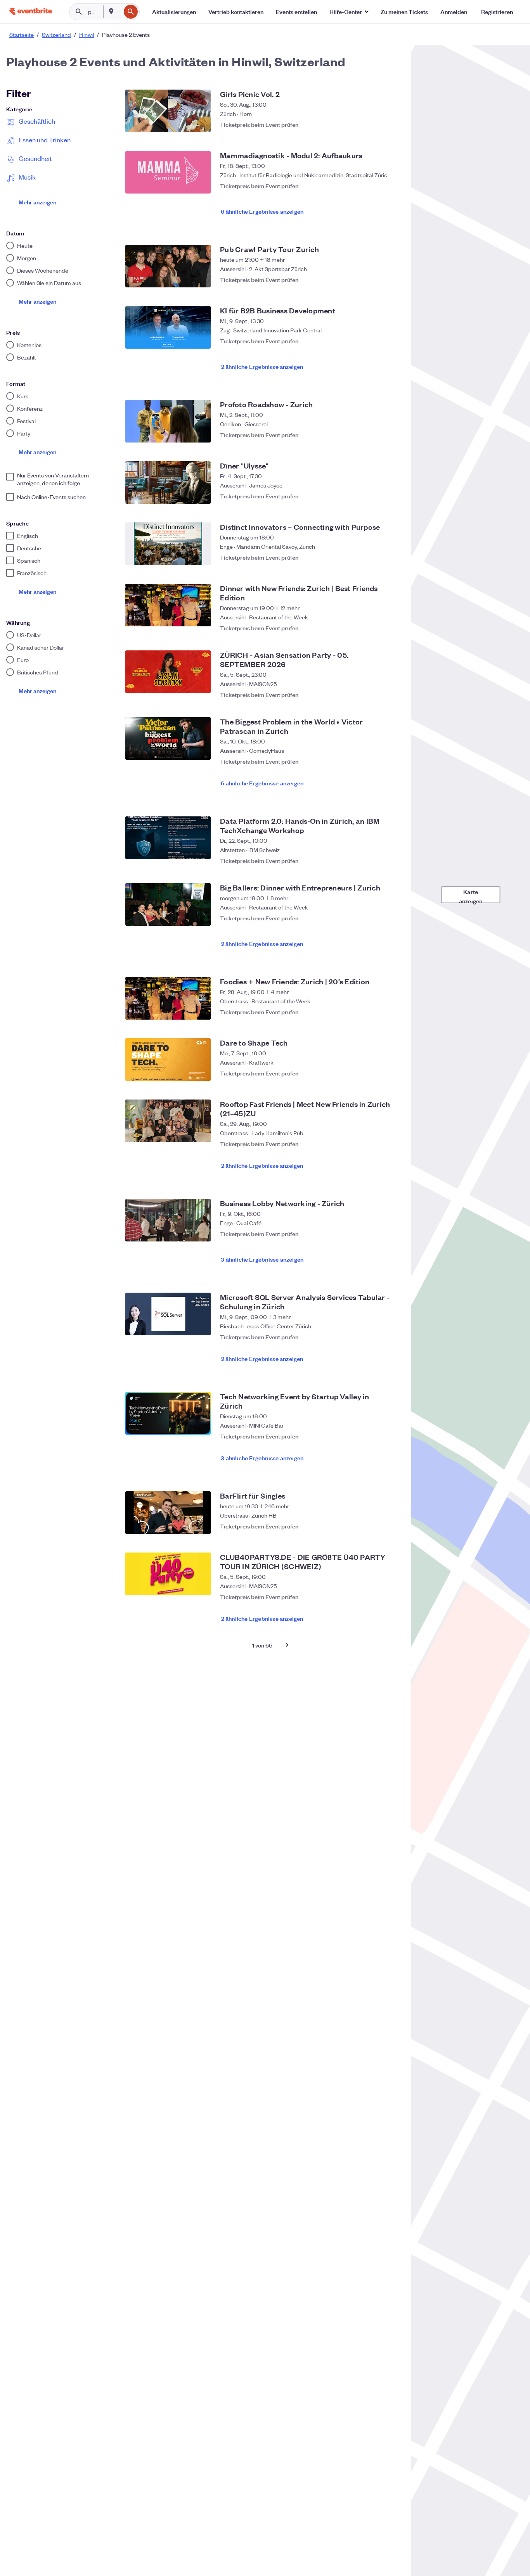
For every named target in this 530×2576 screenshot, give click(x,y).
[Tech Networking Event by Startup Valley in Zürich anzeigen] (168, 1413)
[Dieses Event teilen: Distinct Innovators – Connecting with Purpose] (376, 557)
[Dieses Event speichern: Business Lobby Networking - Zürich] (391, 1234)
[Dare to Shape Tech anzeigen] (168, 1060)
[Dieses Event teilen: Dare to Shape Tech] (376, 1073)
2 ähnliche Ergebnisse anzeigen (262, 366)
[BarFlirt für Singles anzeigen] (168, 1513)
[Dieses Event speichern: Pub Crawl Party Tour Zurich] (391, 280)
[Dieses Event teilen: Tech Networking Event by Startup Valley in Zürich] (376, 1432)
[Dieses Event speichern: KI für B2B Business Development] (391, 341)
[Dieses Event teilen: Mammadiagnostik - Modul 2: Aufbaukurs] (376, 186)
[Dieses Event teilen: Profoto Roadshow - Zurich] (376, 435)
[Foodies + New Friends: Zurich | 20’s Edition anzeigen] (168, 998)
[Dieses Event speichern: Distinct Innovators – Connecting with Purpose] (391, 557)
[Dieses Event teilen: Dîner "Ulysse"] (376, 496)
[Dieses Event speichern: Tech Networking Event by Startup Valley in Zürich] (391, 1432)
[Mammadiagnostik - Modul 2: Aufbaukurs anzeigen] (168, 172)
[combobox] (120, 12)
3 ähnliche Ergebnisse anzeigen (262, 1259)
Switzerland (56, 35)
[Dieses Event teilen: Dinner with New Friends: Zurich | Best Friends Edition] (376, 624)
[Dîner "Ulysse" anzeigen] (168, 482)
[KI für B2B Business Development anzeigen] (168, 327)
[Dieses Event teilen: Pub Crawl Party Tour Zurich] (376, 280)
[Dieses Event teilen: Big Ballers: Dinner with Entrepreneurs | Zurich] (376, 918)
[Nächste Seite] (287, 1645)
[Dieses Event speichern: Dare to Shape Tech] (391, 1073)
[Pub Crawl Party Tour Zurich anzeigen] (168, 266)
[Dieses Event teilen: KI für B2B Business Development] (376, 341)
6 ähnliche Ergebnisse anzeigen (262, 211)
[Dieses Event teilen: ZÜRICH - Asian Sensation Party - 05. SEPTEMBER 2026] (376, 691)
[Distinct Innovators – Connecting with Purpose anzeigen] (168, 544)
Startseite (22, 35)
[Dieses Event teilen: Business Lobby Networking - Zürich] (376, 1234)
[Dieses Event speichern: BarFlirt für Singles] (391, 1526)
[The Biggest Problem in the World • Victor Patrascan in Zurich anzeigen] (168, 738)
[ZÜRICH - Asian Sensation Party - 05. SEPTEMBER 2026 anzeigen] (168, 672)
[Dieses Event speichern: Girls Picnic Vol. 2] (391, 124)
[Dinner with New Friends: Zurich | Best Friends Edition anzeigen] (168, 605)
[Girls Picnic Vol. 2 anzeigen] (168, 111)
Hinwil (87, 35)
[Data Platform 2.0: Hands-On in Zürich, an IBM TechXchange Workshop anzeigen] (168, 838)
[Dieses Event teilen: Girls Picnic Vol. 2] (376, 124)
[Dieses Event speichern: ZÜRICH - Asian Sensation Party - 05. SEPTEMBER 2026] (391, 691)
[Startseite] (31, 11)
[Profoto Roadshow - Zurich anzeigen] (168, 421)
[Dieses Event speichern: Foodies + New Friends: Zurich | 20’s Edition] (391, 1012)
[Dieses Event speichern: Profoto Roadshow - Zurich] (391, 435)
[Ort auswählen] (111, 11)
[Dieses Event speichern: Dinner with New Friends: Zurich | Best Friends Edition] (391, 624)
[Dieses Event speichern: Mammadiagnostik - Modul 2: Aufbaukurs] (391, 186)
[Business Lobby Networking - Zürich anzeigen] (168, 1220)
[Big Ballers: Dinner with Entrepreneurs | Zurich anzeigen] (168, 904)
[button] (349, 12)
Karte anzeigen (471, 895)
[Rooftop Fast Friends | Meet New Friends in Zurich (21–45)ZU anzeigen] (168, 1121)
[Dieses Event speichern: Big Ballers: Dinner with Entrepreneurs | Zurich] (391, 918)
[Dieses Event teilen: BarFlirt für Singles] (376, 1526)
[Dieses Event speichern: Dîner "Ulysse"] (391, 496)
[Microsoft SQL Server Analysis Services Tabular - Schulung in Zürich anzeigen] (168, 1314)
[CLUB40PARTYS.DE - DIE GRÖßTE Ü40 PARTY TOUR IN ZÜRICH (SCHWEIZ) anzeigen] (168, 1574)
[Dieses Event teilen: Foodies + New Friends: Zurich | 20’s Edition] (376, 1012)
